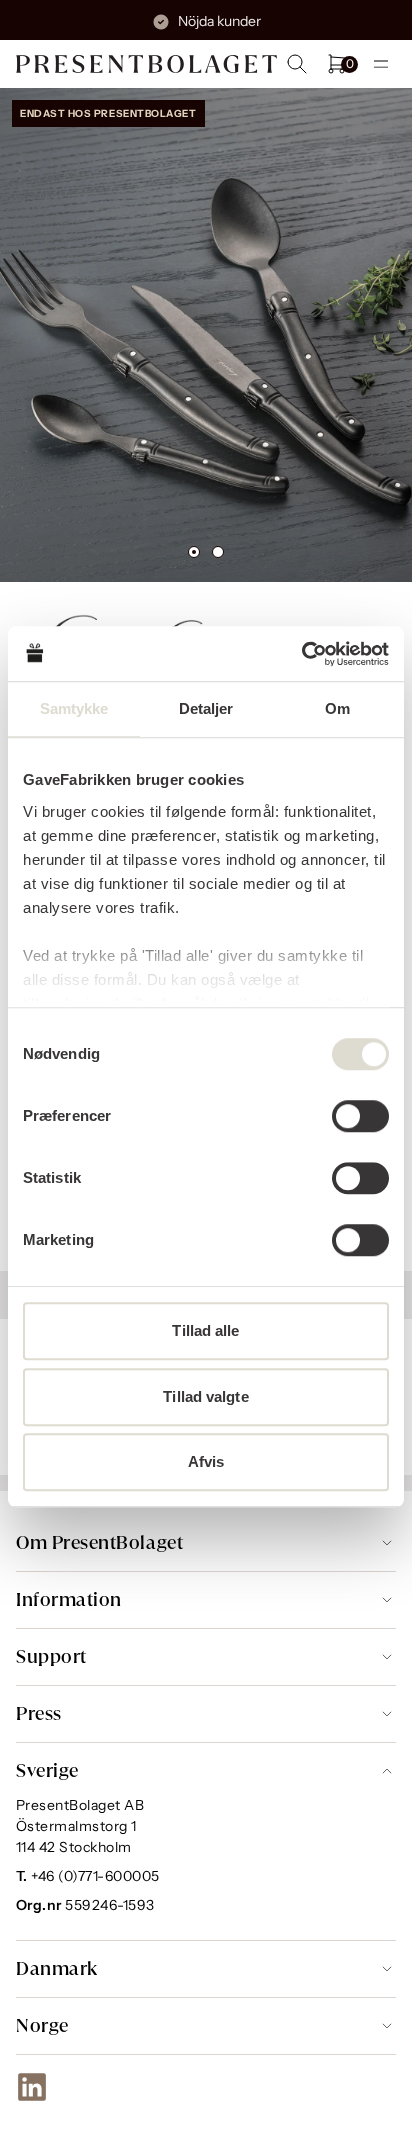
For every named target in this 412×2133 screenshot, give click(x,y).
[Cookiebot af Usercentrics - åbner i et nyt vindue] (301, 654)
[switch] (360, 1116)
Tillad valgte (205, 1396)
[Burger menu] (381, 64)
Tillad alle (205, 1330)
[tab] (194, 552)
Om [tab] (337, 708)
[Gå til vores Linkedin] (32, 2087)
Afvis (206, 1461)
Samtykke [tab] (74, 708)
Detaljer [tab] (206, 708)
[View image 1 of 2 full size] (206, 335)
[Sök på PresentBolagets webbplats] (297, 64)
